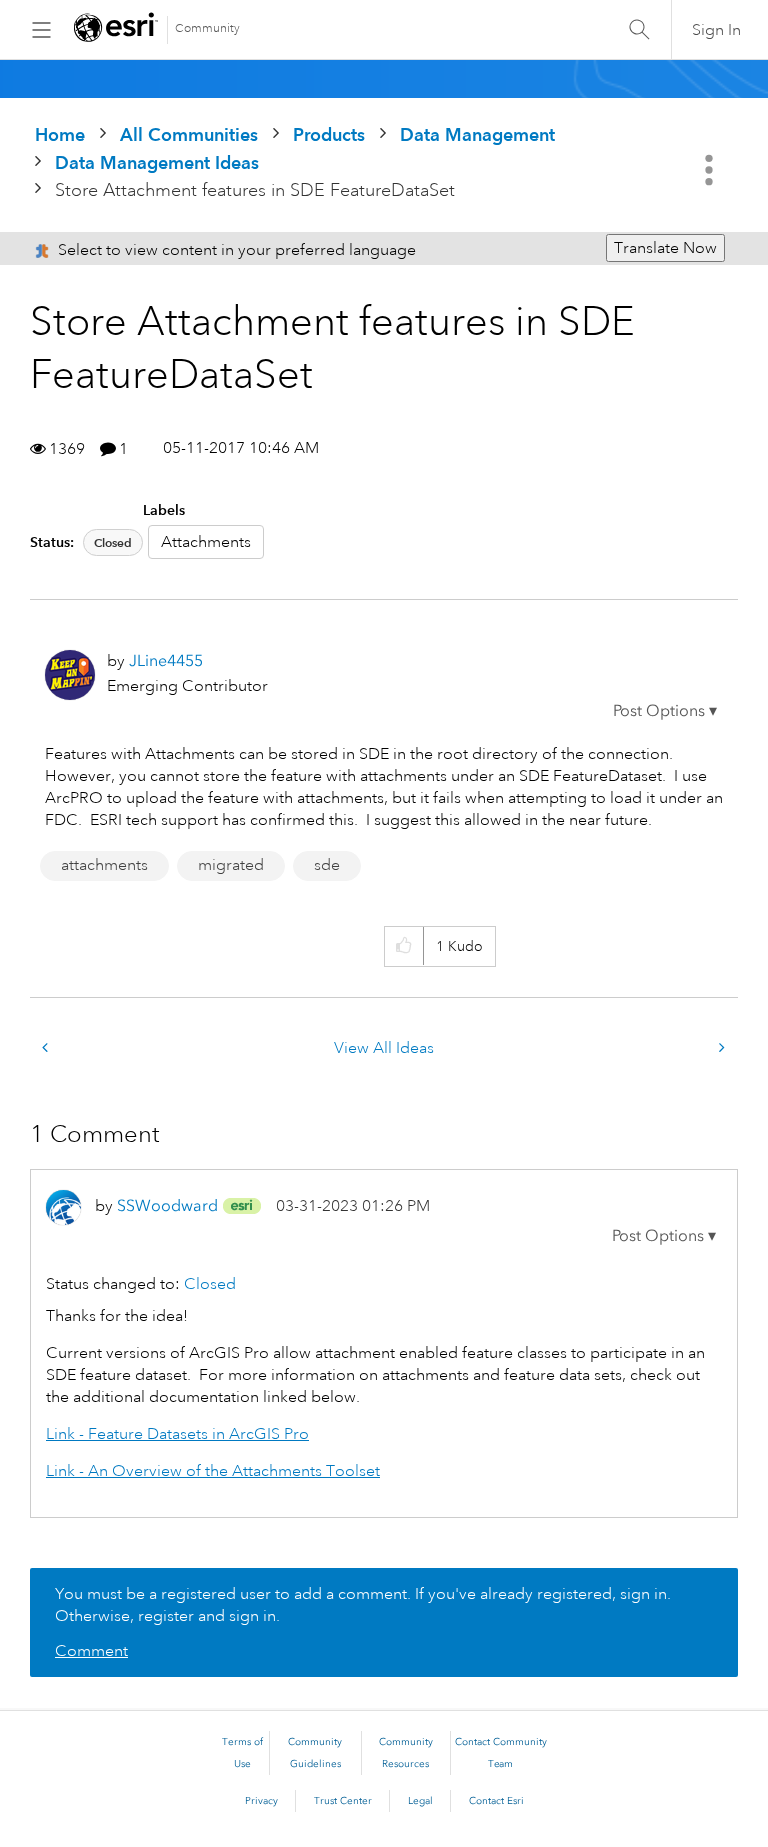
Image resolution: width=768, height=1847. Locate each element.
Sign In (716, 30)
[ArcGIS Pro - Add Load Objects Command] (47, 1048)
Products (329, 134)
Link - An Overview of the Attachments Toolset (213, 1471)
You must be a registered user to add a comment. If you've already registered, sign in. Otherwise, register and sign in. (363, 1605)
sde (327, 865)
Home (60, 134)
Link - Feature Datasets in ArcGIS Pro (177, 1434)
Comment (91, 1651)
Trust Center (343, 1801)
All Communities (189, 134)
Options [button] (711, 170)
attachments (104, 865)
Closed (113, 542)
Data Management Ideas (157, 162)
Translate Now (665, 248)
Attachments (206, 542)
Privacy (261, 1801)
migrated (231, 865)
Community (207, 28)
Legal (420, 1801)
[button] (665, 711)
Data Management (477, 134)
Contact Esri (496, 1801)
